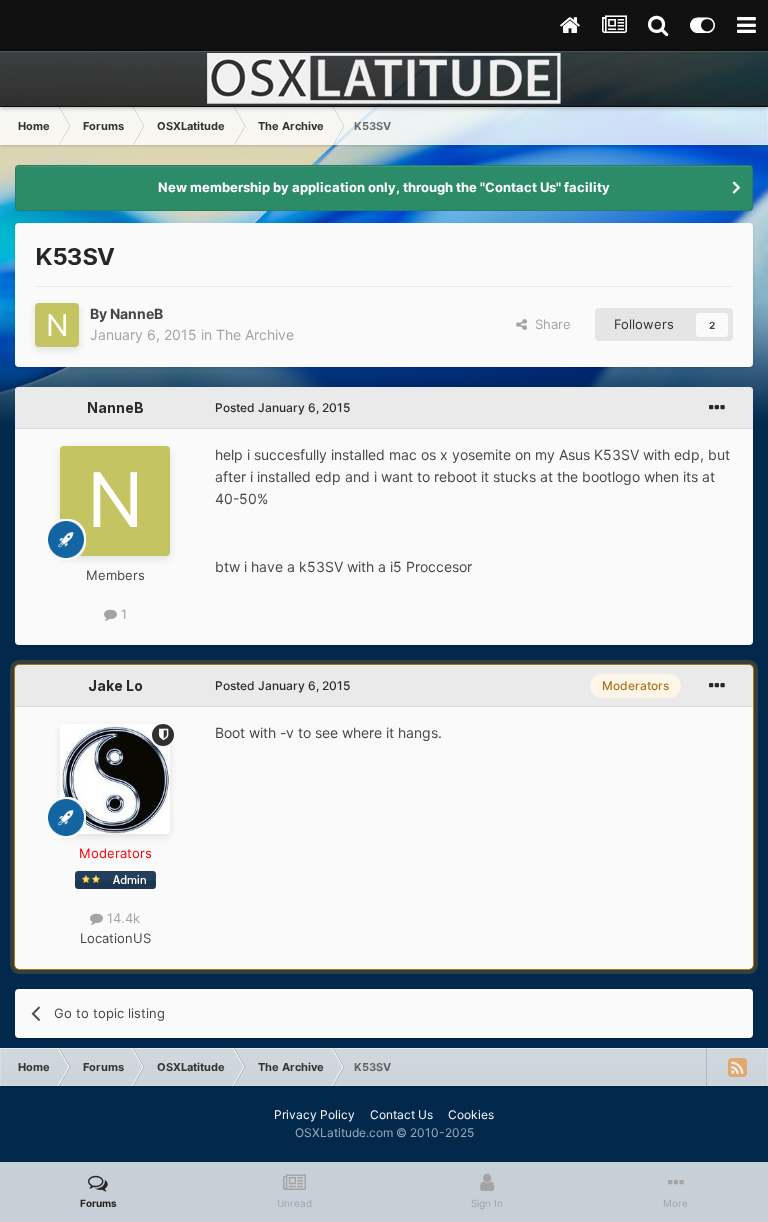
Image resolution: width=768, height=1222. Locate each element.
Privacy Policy (314, 1114)
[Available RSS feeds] (737, 1067)
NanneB (136, 313)
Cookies (471, 1114)
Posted (282, 407)
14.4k (121, 918)
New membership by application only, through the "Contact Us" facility (384, 187)
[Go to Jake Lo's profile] (115, 779)
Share (549, 324)
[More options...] (717, 408)
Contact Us (401, 1114)
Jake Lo (115, 685)
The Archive (255, 334)
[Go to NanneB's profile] (57, 325)
